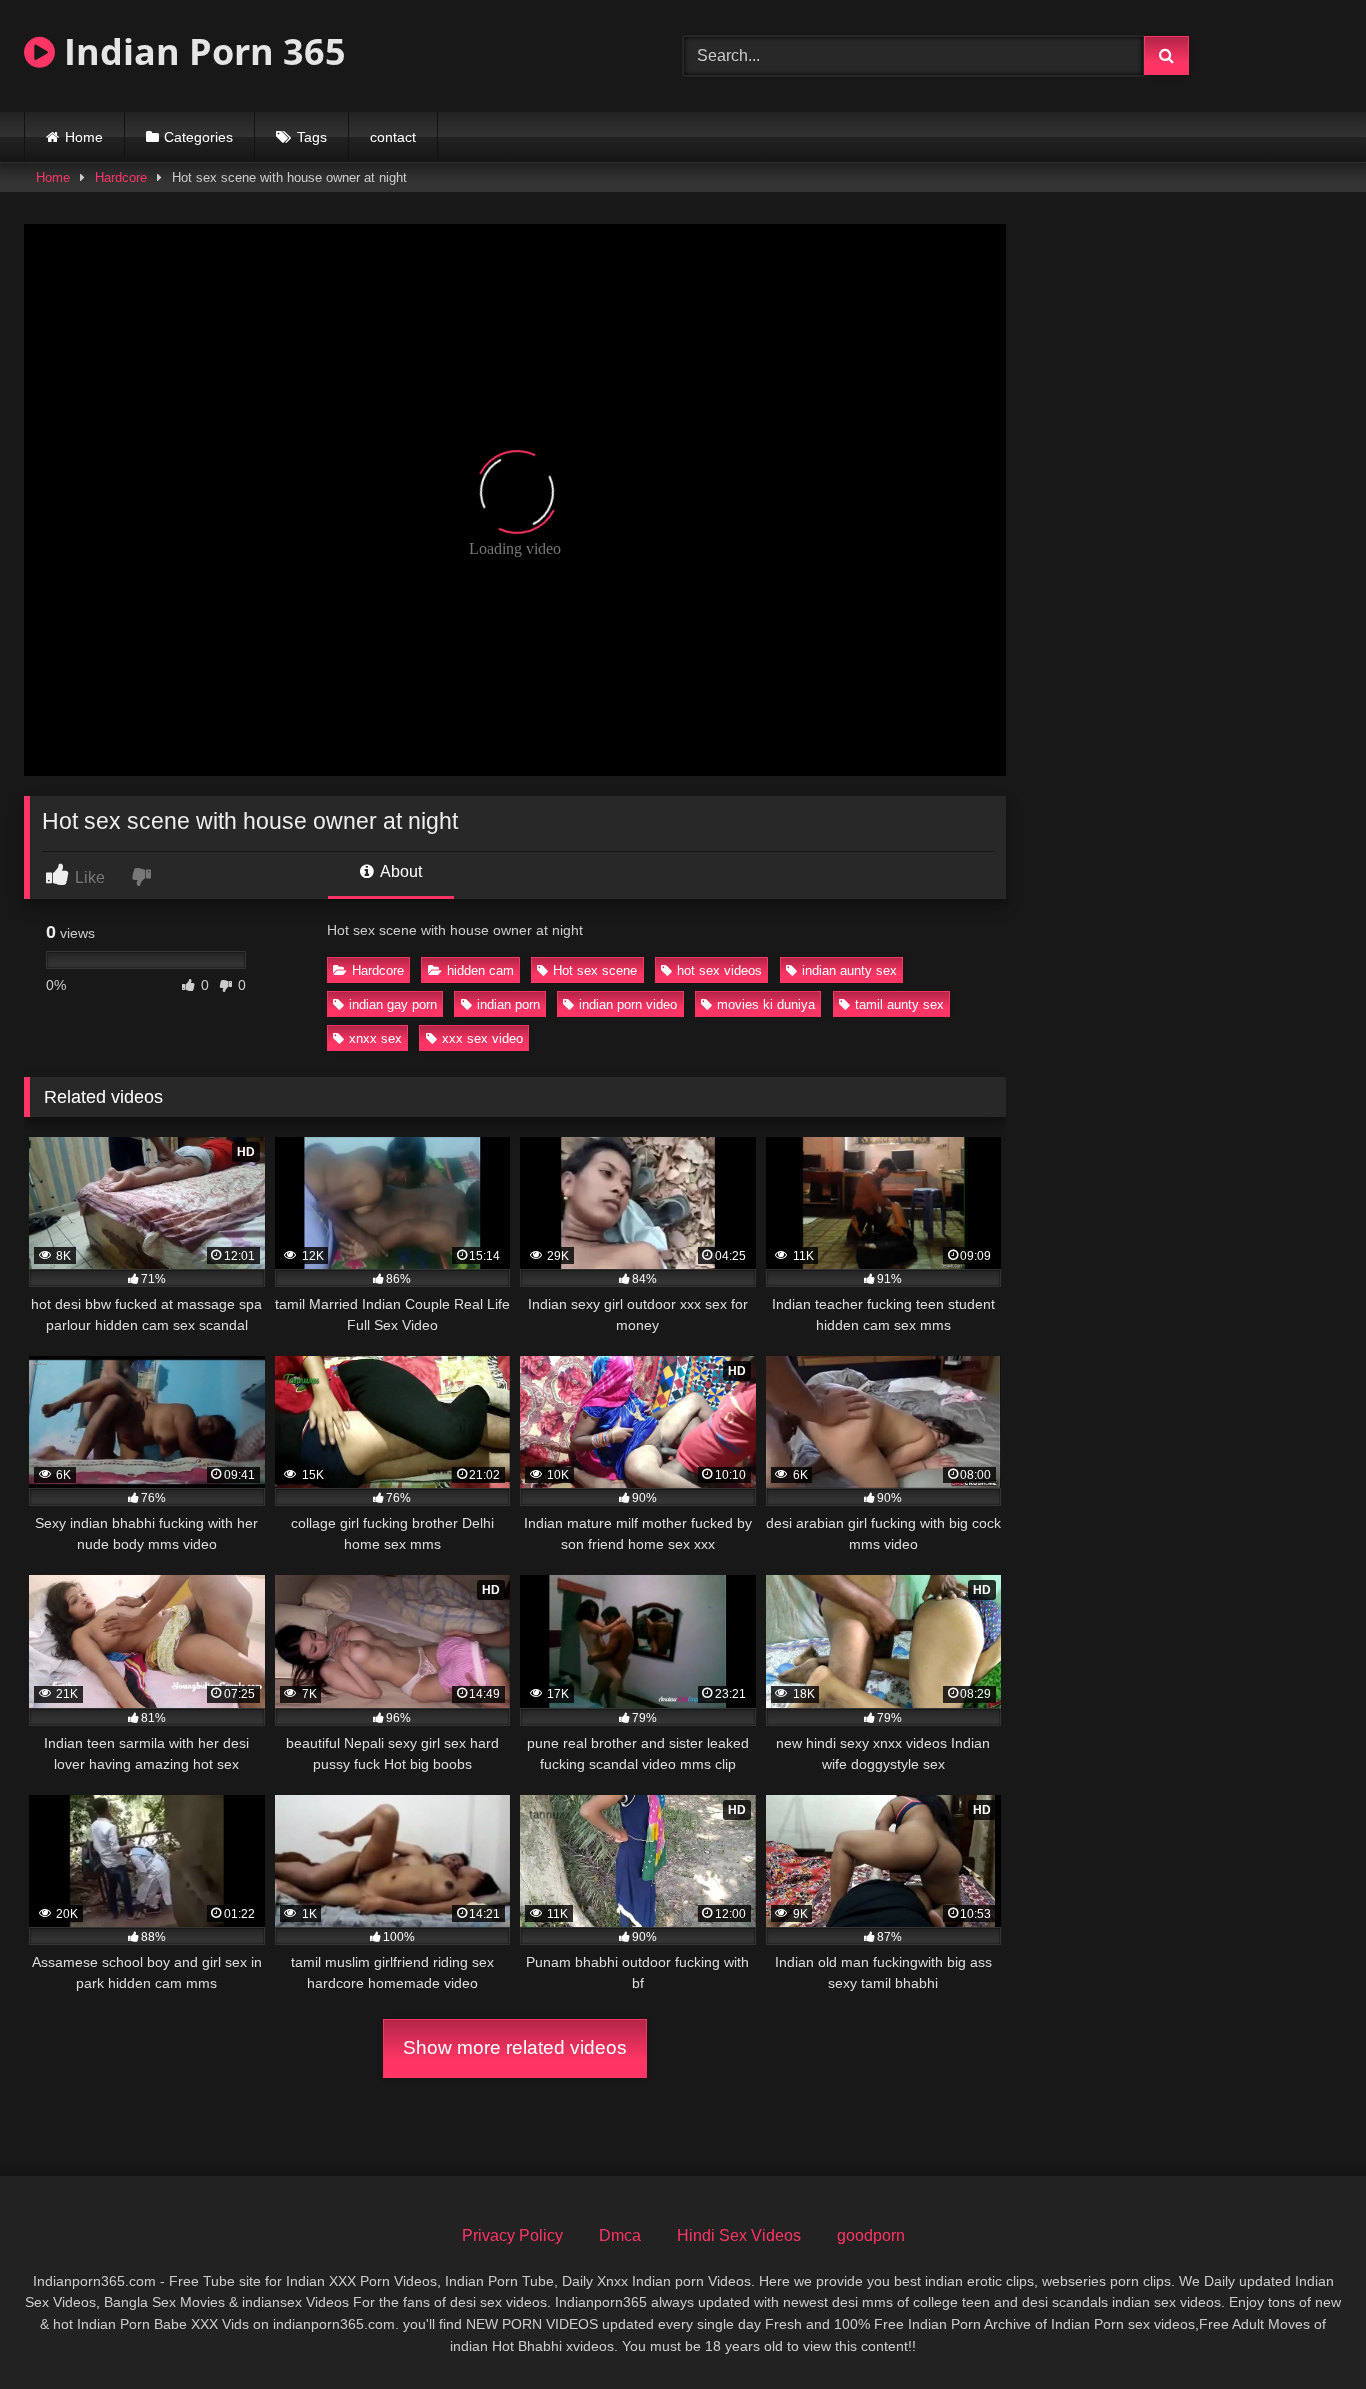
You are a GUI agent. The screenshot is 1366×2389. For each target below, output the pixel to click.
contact (393, 137)
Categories (198, 137)
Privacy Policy (512, 2235)
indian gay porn (393, 1004)
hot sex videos (719, 970)
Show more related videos (515, 2047)
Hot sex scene (595, 970)
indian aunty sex (849, 970)
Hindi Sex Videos (739, 2235)
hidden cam (480, 970)
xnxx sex (375, 1038)
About (399, 871)
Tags (312, 137)
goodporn (871, 2235)
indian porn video (628, 1004)
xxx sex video (482, 1038)
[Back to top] (1304, 2329)
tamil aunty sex (899, 1004)
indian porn (508, 1004)
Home (84, 137)
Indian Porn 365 (200, 51)
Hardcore (121, 177)
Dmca (620, 2235)
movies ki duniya (766, 1004)
